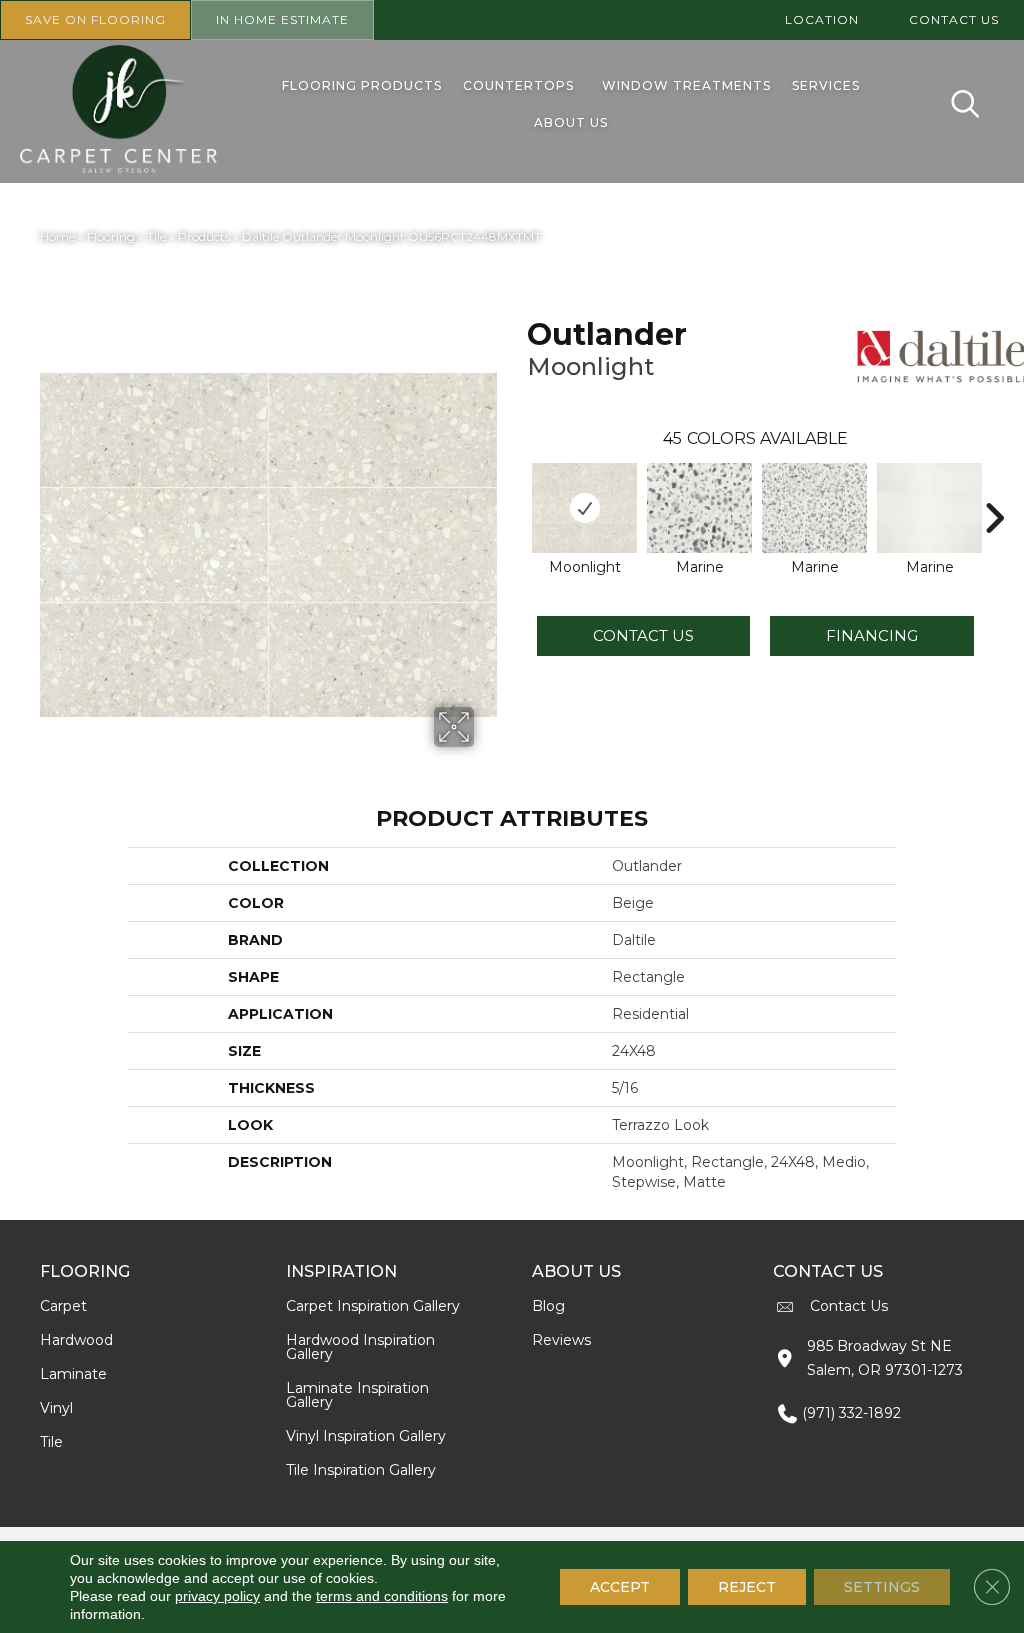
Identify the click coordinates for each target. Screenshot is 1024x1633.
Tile (156, 236)
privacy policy (217, 1596)
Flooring (111, 236)
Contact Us (643, 635)
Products (204, 236)
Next (994, 488)
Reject (747, 1587)
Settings (882, 1587)
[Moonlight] (584, 508)
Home (57, 236)
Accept (620, 1587)
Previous (517, 488)
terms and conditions (382, 1596)
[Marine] (699, 508)
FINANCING (872, 635)
